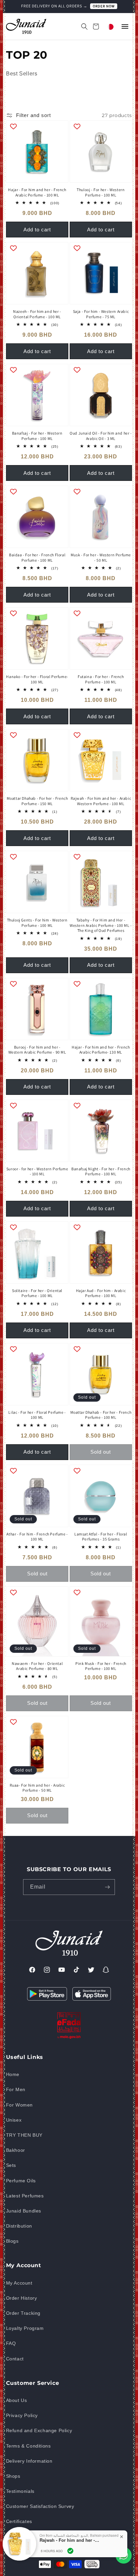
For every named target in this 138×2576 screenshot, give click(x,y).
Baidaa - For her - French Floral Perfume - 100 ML (37, 557)
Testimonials (20, 2491)
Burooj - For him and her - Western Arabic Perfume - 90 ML (37, 1050)
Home (13, 2074)
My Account (19, 2283)
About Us (17, 2400)
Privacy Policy (22, 2415)
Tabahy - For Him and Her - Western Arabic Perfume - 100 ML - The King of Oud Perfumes (101, 925)
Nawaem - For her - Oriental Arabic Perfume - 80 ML (37, 1666)
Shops (13, 2476)
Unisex (14, 2120)
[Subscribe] (107, 1887)
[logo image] (26, 26)
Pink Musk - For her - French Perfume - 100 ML (101, 1666)
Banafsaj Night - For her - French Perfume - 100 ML (101, 1171)
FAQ (11, 2343)
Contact (15, 2359)
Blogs (12, 2241)
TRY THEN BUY (24, 2135)
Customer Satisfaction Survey (40, 2506)
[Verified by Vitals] (70, 2551)
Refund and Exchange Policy (39, 2430)
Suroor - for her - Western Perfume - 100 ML (37, 1171)
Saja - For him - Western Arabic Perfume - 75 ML (101, 314)
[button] (81, 26)
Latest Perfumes (25, 2196)
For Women (19, 2105)
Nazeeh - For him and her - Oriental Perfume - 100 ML (37, 314)
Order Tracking (23, 2313)
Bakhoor (16, 2150)
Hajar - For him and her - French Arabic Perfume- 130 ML (101, 1050)
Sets (11, 2165)
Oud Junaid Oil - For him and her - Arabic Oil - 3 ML (101, 436)
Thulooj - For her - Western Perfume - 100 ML (101, 192)
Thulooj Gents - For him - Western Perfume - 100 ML (37, 923)
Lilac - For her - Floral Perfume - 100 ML (37, 1415)
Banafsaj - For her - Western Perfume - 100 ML (37, 436)
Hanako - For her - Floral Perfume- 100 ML (37, 679)
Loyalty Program (25, 2328)
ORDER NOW (104, 6)
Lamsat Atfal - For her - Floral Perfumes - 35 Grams (101, 1537)
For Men (16, 2089)
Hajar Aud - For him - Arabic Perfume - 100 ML (101, 1293)
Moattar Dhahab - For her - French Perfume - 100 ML (101, 1415)
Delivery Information (29, 2461)
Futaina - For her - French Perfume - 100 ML (101, 679)
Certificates (19, 2521)
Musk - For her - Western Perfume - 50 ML (101, 557)
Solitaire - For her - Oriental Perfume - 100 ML (37, 1293)
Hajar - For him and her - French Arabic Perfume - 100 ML (37, 192)
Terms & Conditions (28, 2446)
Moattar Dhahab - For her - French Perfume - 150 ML (37, 801)
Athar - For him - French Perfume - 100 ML (37, 1537)
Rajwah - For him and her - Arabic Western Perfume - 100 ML (101, 801)
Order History (22, 2298)
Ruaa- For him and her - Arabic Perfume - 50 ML (37, 1788)
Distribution (19, 2226)
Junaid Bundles (24, 2211)
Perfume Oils (21, 2181)
